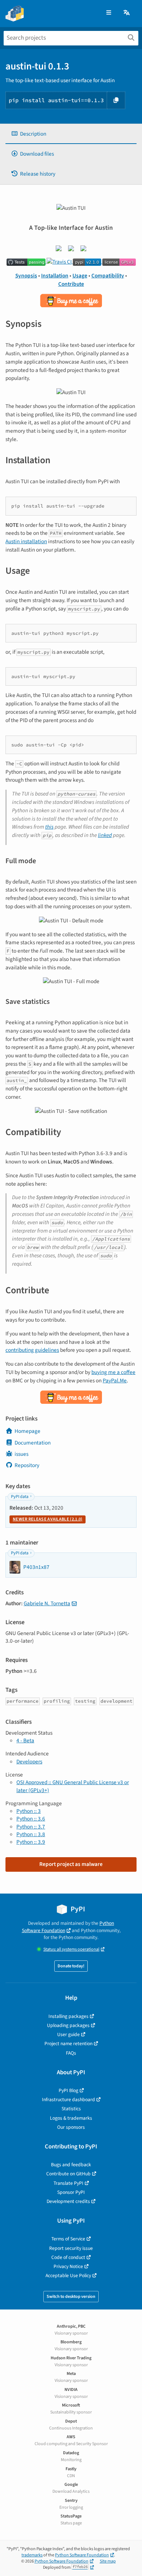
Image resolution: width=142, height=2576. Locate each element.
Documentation (33, 1443)
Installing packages (68, 2016)
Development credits (68, 2201)
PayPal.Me (115, 1381)
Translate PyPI (68, 2183)
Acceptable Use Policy (68, 2275)
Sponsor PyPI (71, 2192)
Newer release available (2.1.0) (48, 1519)
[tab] (71, 134)
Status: (71, 1949)
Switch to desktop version (71, 2297)
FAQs (71, 2053)
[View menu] (109, 13)
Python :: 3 (29, 1811)
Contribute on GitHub (68, 2174)
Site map (108, 2561)
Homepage (27, 1431)
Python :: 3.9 (31, 1842)
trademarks (32, 2555)
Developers (29, 1762)
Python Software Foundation (68, 1927)
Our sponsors (71, 2127)
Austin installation (26, 541)
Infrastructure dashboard (68, 2100)
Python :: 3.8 (31, 1834)
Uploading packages (68, 2025)
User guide (68, 2034)
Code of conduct (68, 2257)
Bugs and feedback (71, 2165)
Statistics (71, 2109)
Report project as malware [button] (71, 1864)
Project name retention (68, 2044)
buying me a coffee (113, 1372)
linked (105, 835)
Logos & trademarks (71, 2118)
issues (21, 1454)
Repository (27, 1465)
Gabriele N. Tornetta (47, 1603)
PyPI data (20, 1497)
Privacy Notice (68, 2266)
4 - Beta (25, 1740)
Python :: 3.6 (31, 1819)
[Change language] (127, 13)
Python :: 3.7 (31, 1827)
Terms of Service (68, 2239)
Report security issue (71, 2248)
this (49, 827)
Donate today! (71, 1966)
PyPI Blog (68, 2090)
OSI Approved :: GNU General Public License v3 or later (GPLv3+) (73, 1786)
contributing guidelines (32, 1350)
